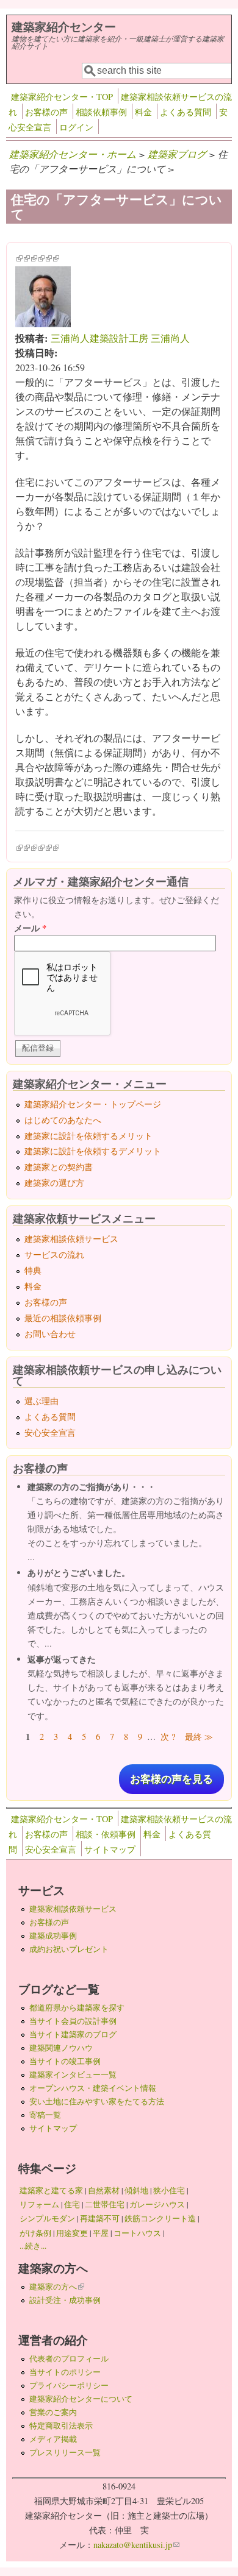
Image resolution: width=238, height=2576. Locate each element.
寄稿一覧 (45, 2115)
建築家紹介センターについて (81, 2399)
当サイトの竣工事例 (65, 2061)
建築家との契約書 (59, 1167)
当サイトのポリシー (65, 2372)
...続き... (33, 2246)
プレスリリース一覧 (65, 2452)
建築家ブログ (177, 154)
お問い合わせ (50, 1334)
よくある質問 (186, 112)
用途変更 (72, 2233)
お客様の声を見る (171, 1779)
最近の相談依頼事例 (63, 1318)
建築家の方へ (57, 2287)
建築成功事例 (53, 1936)
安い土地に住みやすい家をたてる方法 (97, 2101)
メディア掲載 (53, 2439)
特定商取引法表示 (61, 2425)
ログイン (76, 127)
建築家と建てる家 (51, 2190)
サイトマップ (110, 1849)
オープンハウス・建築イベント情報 (93, 2088)
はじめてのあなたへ (63, 1120)
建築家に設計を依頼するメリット (88, 1136)
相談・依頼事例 (106, 1834)
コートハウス (137, 2233)
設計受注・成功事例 (65, 2300)
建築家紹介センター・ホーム (73, 154)
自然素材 (104, 2190)
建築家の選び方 (54, 1183)
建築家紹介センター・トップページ (93, 1104)
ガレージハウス (157, 2204)
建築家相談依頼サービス (71, 1239)
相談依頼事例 (101, 112)
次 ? (168, 1737)
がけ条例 (35, 2233)
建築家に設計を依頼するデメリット (93, 1151)
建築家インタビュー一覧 (73, 2074)
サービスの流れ (54, 1254)
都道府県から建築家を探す (77, 2007)
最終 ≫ (199, 1737)
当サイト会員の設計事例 (73, 2021)
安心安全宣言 (50, 1432)
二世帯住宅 (105, 2204)
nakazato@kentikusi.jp (136, 2545)
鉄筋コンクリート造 (160, 2218)
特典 (33, 1270)
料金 (143, 112)
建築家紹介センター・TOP (62, 97)
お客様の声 (46, 112)
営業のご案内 (53, 2412)
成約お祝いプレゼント (69, 1949)
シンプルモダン (47, 2218)
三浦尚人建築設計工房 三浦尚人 (120, 338)
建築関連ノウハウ (61, 2048)
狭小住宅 (169, 2190)
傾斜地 (136, 2190)
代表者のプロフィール (69, 2358)
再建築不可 (100, 2218)
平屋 (101, 2233)
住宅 (72, 2204)
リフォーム (39, 2204)
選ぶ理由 (41, 1401)
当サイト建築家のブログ (73, 2034)
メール (30, 928)
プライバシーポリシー (69, 2385)
